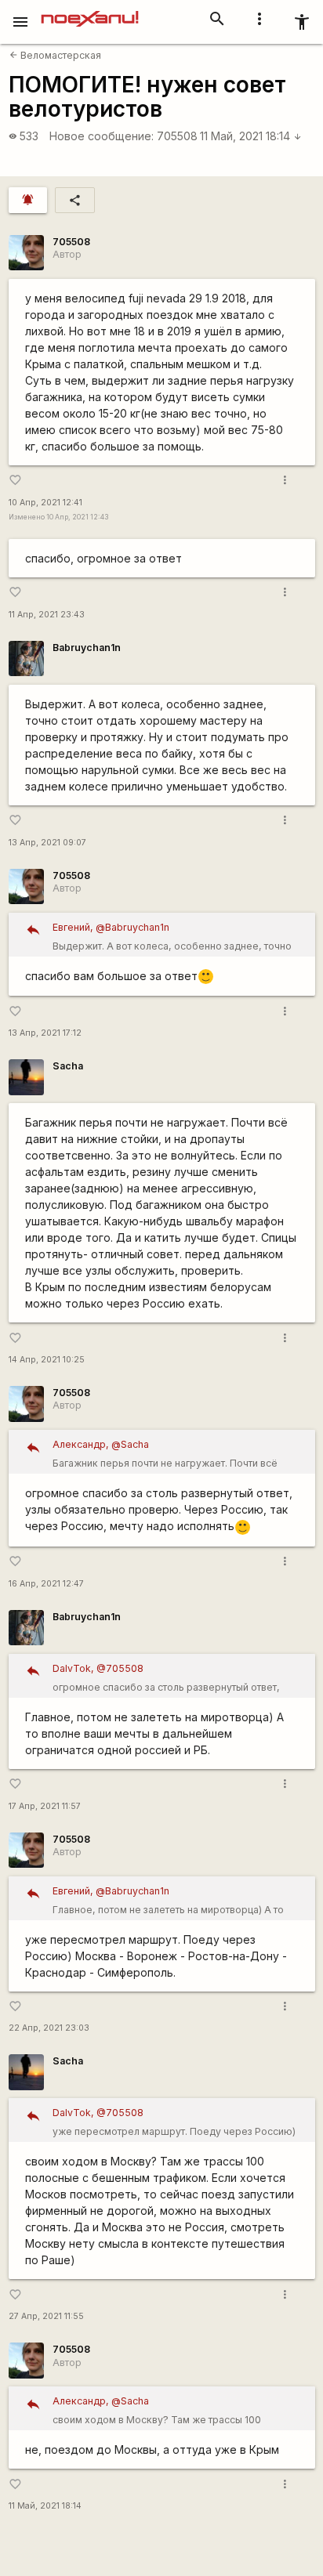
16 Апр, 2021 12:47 (46, 1584)
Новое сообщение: (102, 136)
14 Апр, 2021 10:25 (47, 1360)
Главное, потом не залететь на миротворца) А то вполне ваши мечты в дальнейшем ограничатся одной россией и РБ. (168, 1903)
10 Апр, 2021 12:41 (45, 503)
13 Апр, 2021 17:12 (45, 1033)
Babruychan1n (87, 648)
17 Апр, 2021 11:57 (45, 1806)
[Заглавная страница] (90, 11)
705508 (177, 136)
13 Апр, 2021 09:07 (47, 843)
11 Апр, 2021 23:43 (47, 615)
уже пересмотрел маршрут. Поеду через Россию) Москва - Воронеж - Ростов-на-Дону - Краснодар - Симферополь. (178, 2124)
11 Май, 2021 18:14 (251, 136)
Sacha (68, 1066)
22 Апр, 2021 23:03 (49, 2028)
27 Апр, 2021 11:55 (46, 2316)
